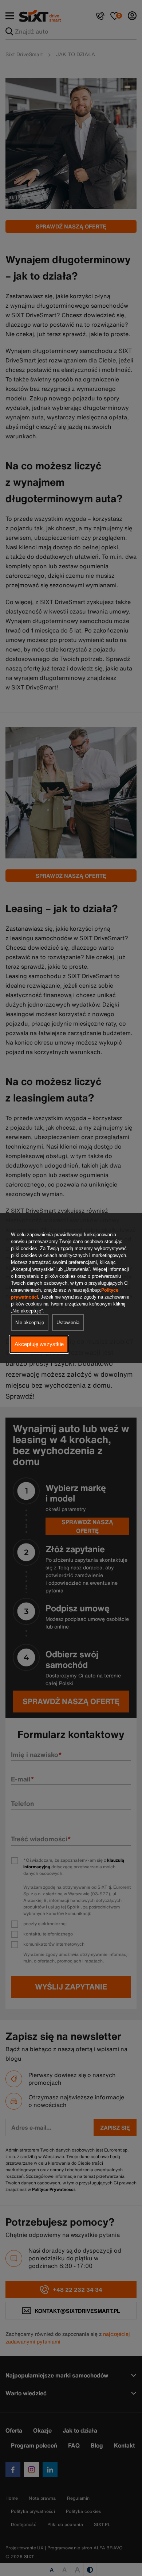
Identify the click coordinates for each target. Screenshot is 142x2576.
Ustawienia (68, 1322)
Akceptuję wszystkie (39, 1344)
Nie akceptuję (30, 1322)
